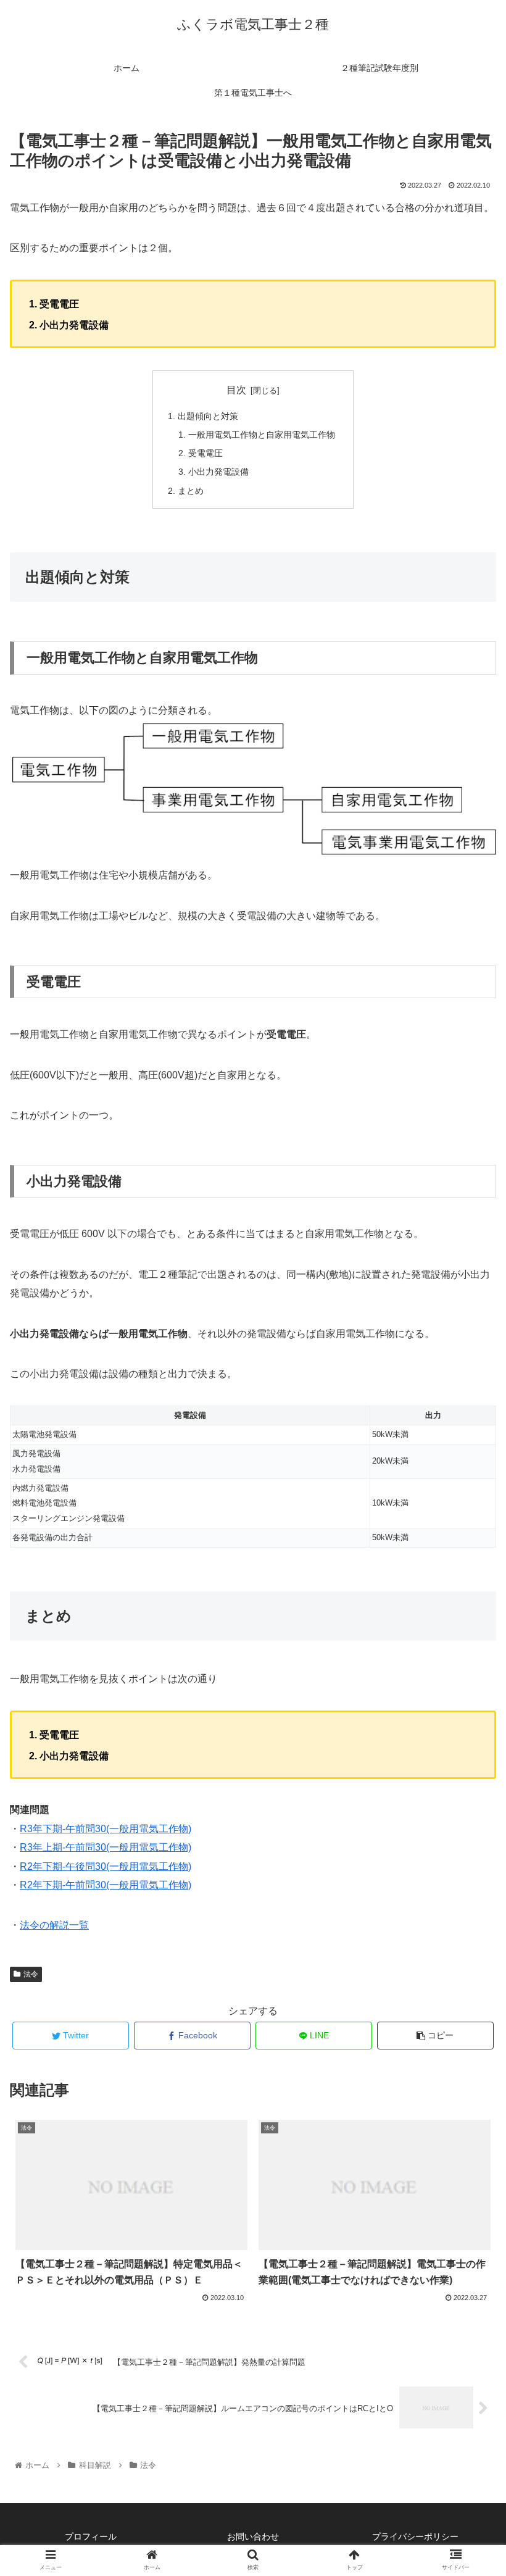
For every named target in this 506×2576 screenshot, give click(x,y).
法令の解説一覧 (54, 1925)
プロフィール (91, 2536)
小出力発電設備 (218, 472)
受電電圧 (205, 453)
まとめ (191, 491)
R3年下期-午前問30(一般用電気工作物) (106, 1829)
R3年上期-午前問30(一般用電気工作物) (106, 1847)
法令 (31, 1974)
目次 (236, 390)
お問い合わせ (253, 2536)
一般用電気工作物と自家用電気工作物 (262, 435)
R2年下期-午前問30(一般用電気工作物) (106, 1885)
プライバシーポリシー (415, 2536)
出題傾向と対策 (208, 416)
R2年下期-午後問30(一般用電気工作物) (106, 1866)
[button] (468, 1605)
